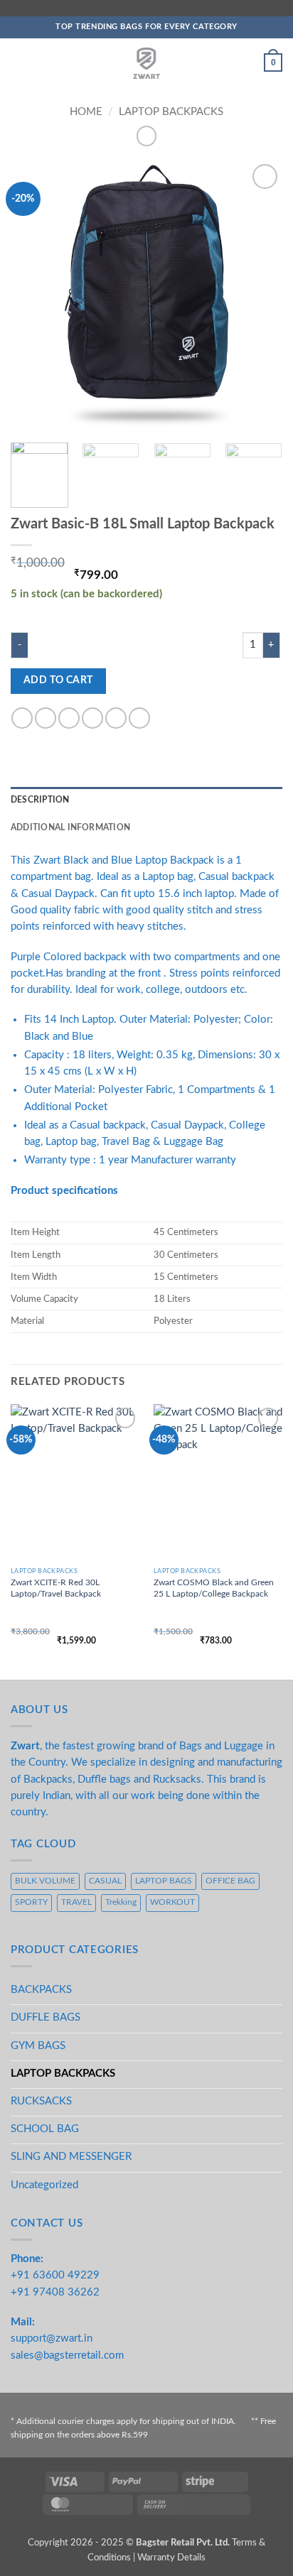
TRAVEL (76, 1902)
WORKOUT (172, 1902)
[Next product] (146, 136)
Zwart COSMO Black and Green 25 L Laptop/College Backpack (214, 1588)
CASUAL (105, 1881)
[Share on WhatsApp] (22, 718)
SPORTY (31, 1902)
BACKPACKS (41, 1990)
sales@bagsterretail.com (67, 2355)
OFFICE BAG (230, 1881)
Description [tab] (40, 800)
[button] (18, 63)
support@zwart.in (52, 2338)
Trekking (121, 1902)
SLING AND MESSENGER (71, 2157)
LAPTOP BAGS (164, 1881)
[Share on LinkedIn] (139, 718)
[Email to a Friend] (92, 718)
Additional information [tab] (70, 828)
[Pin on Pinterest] (116, 718)
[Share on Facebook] (46, 718)
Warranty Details (171, 2558)
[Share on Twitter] (69, 718)
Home (86, 112)
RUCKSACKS (41, 2101)
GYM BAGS (38, 2046)
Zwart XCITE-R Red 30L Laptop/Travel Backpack (56, 1588)
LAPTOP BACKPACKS (171, 112)
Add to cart (58, 680)
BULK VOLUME (45, 1881)
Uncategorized (44, 2185)
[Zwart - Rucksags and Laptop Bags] (147, 63)
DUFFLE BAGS (46, 2017)
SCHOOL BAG (45, 2129)
